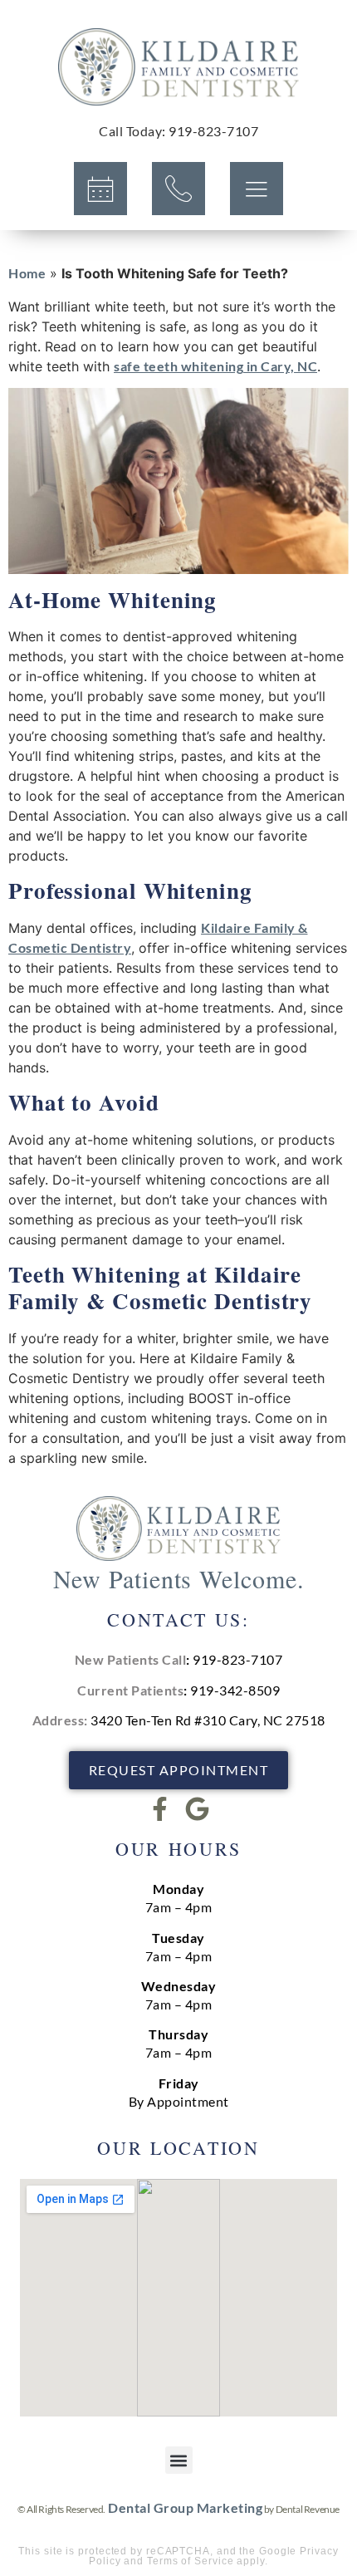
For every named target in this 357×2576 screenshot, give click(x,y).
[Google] (197, 1809)
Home (27, 273)
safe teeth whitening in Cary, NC (215, 366)
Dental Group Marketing (185, 2507)
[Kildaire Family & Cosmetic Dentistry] (178, 67)
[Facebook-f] (160, 1809)
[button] (179, 2460)
